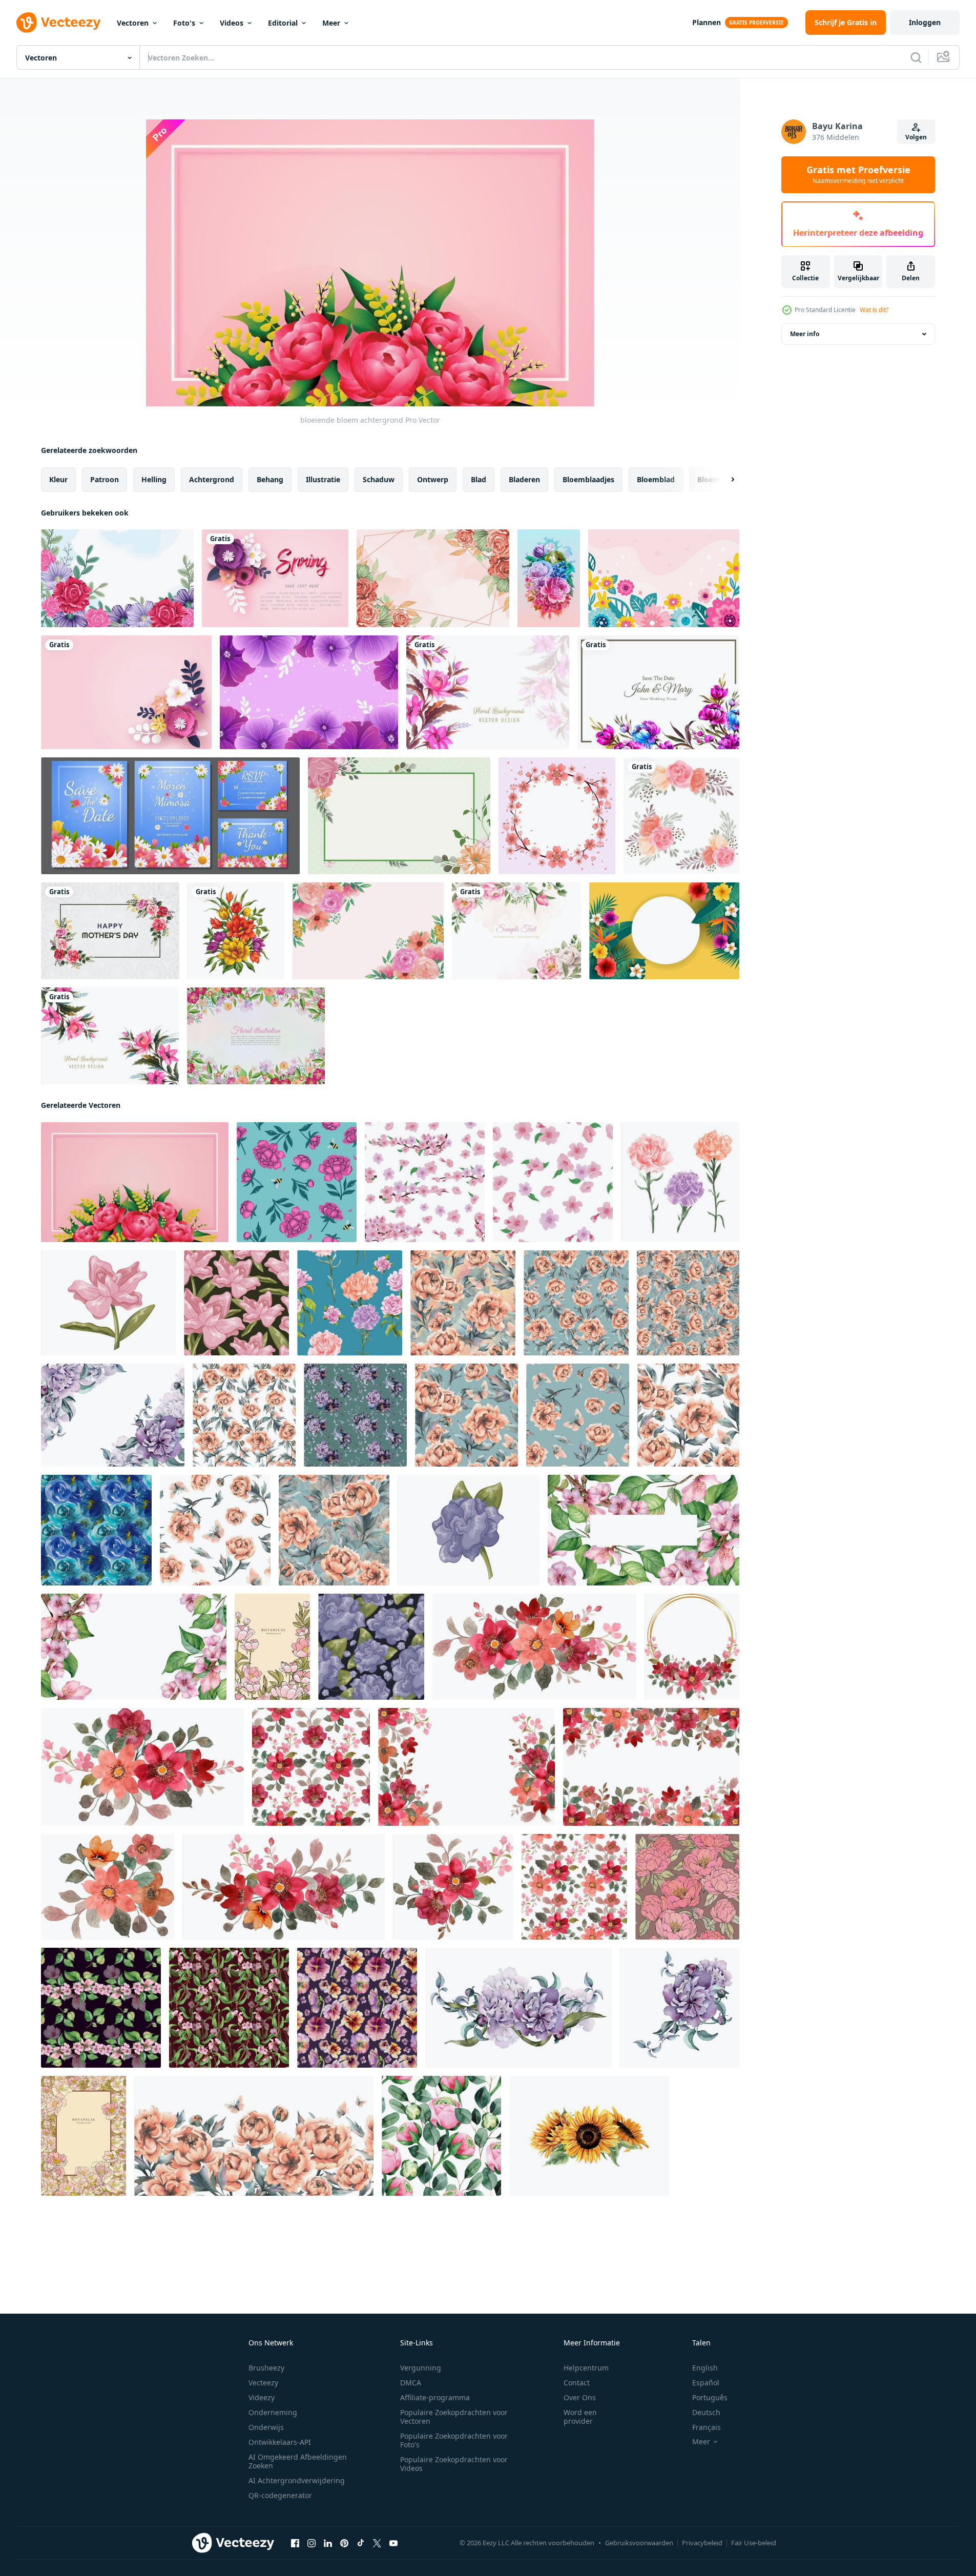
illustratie (323, 479)
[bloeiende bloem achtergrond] (135, 1182)
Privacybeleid (702, 2543)
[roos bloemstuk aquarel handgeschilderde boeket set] (681, 816)
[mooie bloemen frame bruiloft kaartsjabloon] (658, 692)
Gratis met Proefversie (858, 175)
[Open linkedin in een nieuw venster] (328, 2543)
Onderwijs (266, 2427)
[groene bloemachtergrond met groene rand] (399, 816)
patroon (105, 479)
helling (154, 479)
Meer (331, 23)
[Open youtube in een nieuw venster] (393, 2543)
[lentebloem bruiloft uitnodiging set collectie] (170, 816)
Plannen (707, 22)
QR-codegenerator (280, 2495)
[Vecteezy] (58, 23)
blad (479, 479)
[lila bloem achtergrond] (309, 692)
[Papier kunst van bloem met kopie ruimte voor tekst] (126, 692)
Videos (232, 23)
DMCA (411, 2383)
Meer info (805, 334)
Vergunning (421, 2368)
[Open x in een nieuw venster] (377, 2543)
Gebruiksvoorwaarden (639, 2543)
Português (710, 2397)
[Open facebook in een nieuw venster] (295, 2543)
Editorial (283, 23)
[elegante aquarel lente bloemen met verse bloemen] (368, 931)
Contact (577, 2383)
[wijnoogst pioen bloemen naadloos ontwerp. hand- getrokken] (687, 1887)
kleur (58, 479)
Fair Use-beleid (754, 2543)
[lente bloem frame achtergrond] (433, 578)
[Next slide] (724, 480)
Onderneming (273, 2412)
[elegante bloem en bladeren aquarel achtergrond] (516, 931)
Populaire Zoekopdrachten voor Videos (454, 2464)
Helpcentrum (586, 2368)
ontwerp (433, 479)
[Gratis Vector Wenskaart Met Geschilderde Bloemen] (256, 1036)
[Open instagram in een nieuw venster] (312, 2543)
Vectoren (133, 23)
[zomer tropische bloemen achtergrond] (664, 931)
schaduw (379, 479)
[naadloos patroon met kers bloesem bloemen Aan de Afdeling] (425, 1182)
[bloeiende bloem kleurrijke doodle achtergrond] (664, 578)
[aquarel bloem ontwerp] (110, 1036)
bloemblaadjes (588, 479)
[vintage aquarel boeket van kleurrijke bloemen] (549, 578)
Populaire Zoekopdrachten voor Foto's (454, 2440)
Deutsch (706, 2412)
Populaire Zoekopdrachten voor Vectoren (454, 2417)
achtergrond (212, 479)
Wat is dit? (874, 310)
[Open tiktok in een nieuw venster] (361, 2543)
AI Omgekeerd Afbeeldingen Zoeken (298, 2461)
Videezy (262, 2397)
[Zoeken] (916, 57)
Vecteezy (263, 2383)
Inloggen (925, 22)
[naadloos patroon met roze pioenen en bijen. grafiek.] (297, 1182)
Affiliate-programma (435, 2397)
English (705, 2368)
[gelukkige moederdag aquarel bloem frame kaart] (110, 931)
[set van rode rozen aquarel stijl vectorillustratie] (680, 1182)
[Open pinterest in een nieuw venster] (344, 2543)
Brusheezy (266, 2368)
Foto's (184, 23)
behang (270, 479)
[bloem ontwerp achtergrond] (488, 692)
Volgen (916, 137)
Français (707, 2427)
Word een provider (580, 2417)
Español (706, 2383)
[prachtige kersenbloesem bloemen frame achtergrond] (557, 816)
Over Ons (580, 2397)
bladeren (524, 479)
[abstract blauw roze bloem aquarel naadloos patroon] (96, 1530)
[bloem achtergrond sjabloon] (117, 578)
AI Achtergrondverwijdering (297, 2480)
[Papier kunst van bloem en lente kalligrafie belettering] (275, 578)
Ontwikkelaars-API (280, 2442)
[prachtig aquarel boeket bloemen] (236, 931)
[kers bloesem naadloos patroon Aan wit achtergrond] (553, 1182)
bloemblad (656, 479)
